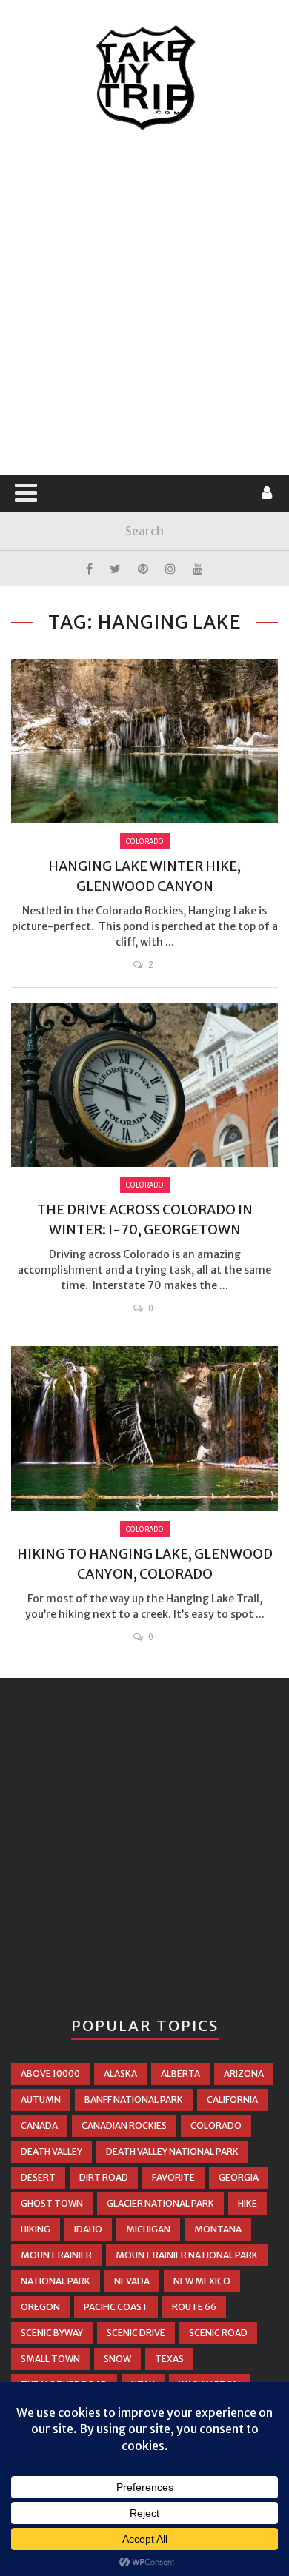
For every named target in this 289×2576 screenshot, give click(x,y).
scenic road (218, 2333)
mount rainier (56, 2255)
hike (248, 2203)
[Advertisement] (144, 304)
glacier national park (160, 2203)
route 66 (194, 2307)
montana (218, 2229)
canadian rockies (124, 2125)
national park (56, 2281)
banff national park (134, 2100)
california (232, 2100)
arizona (244, 2074)
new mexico (202, 2281)
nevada (132, 2281)
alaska (120, 2074)
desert (38, 2177)
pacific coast (116, 2307)
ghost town (52, 2203)
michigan (148, 2229)
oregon (40, 2307)
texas (169, 2359)
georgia (239, 2177)
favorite (173, 2177)
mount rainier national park (187, 2255)
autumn (41, 2100)
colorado (216, 2125)
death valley (52, 2151)
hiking (36, 2229)
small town (50, 2359)
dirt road (104, 2177)
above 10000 (50, 2074)
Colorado (145, 841)
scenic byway (52, 2333)
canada (39, 2125)
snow (117, 2359)
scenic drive (136, 2333)
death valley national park (172, 2151)
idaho (88, 2229)
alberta (180, 2074)
